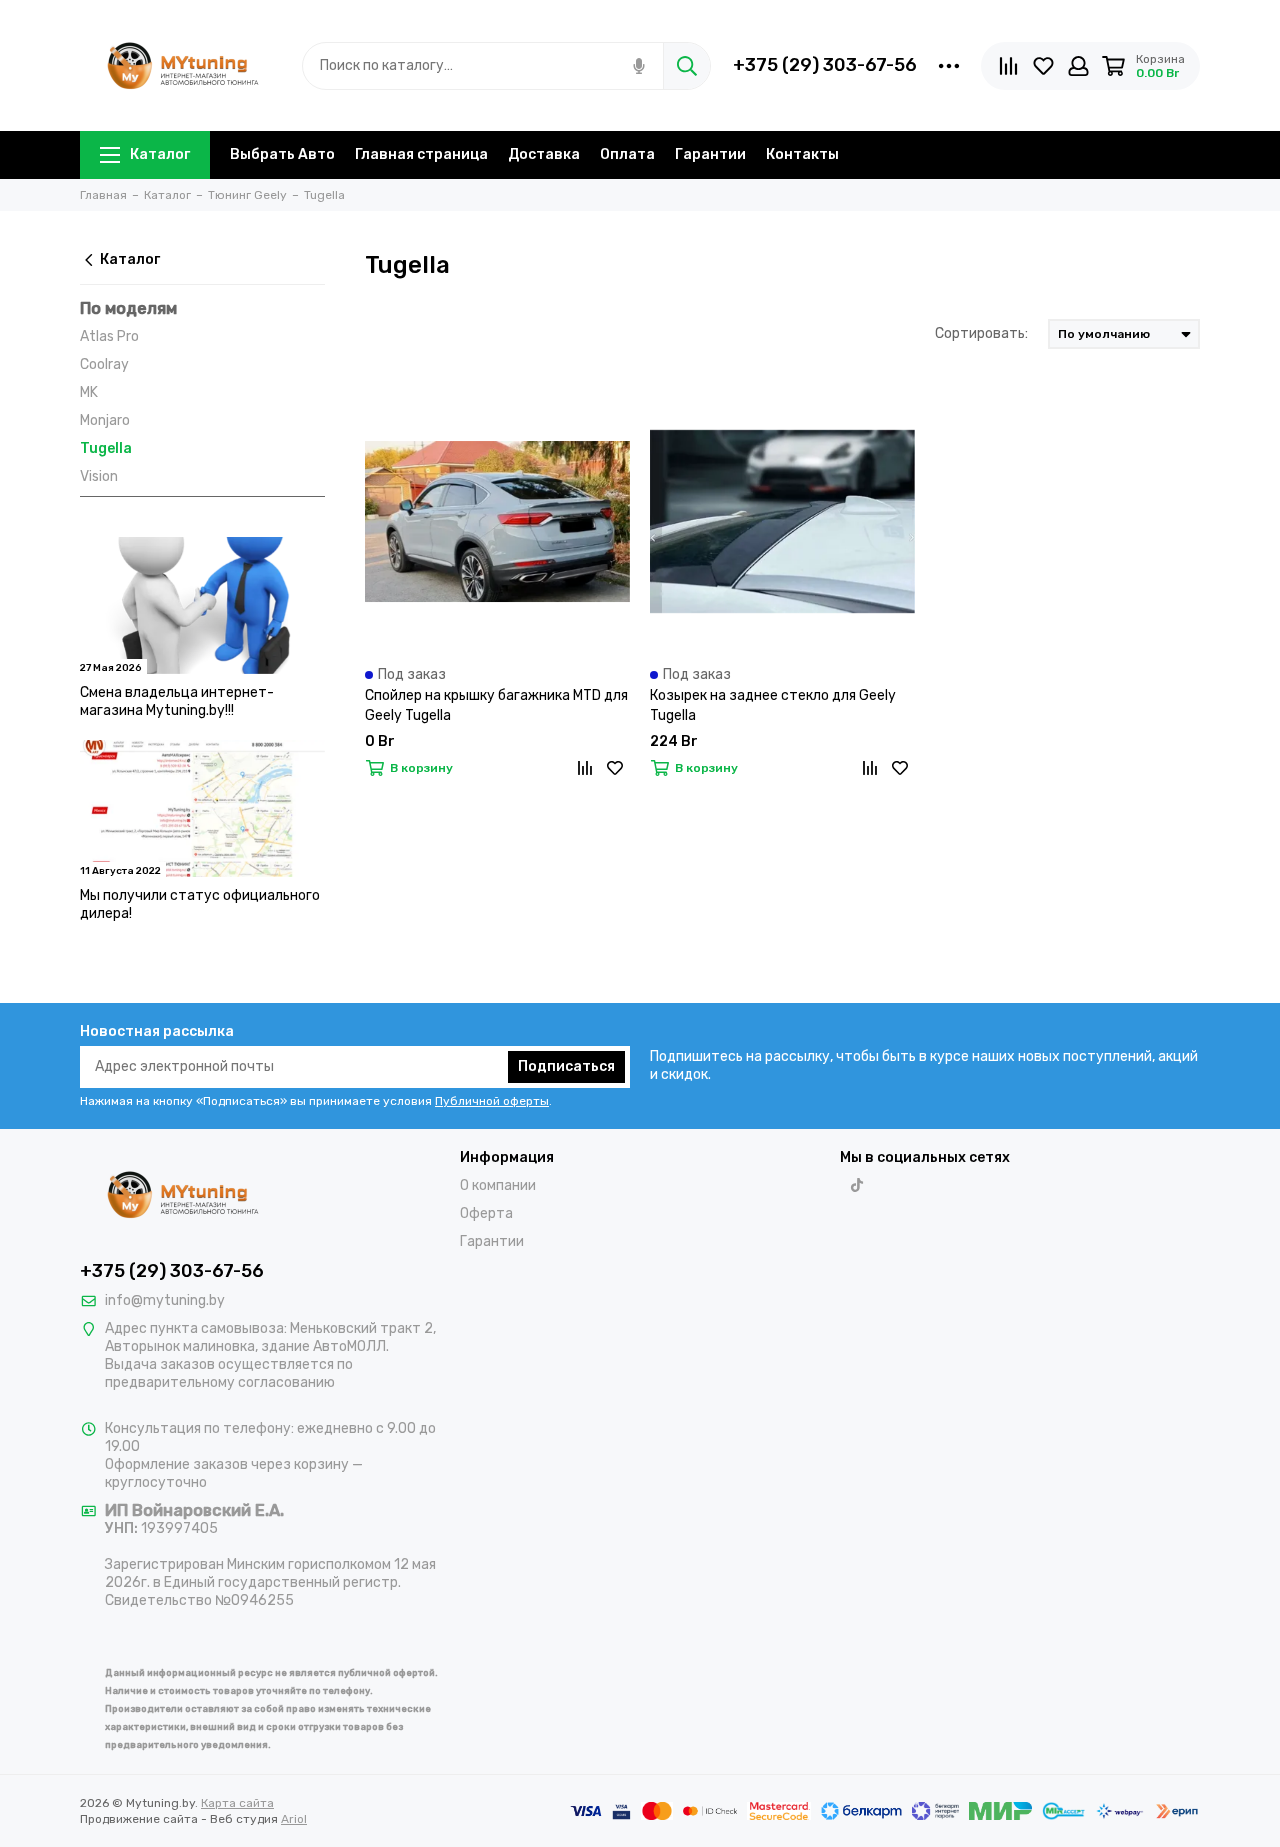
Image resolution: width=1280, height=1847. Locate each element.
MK (89, 392)
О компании (498, 1185)
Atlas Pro (109, 336)
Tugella (106, 448)
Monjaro (105, 420)
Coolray (104, 364)
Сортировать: (981, 333)
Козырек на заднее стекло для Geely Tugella (773, 705)
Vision (99, 476)
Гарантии (710, 154)
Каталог (160, 154)
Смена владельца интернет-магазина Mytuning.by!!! (177, 701)
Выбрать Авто (282, 154)
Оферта (486, 1213)
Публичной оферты (492, 1101)
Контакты (802, 154)
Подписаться (566, 1066)
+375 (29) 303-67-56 (825, 65)
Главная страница (421, 154)
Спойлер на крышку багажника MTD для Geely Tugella (496, 705)
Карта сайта (237, 1803)
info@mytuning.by (165, 1300)
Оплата (627, 154)
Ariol (294, 1819)
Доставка (544, 154)
